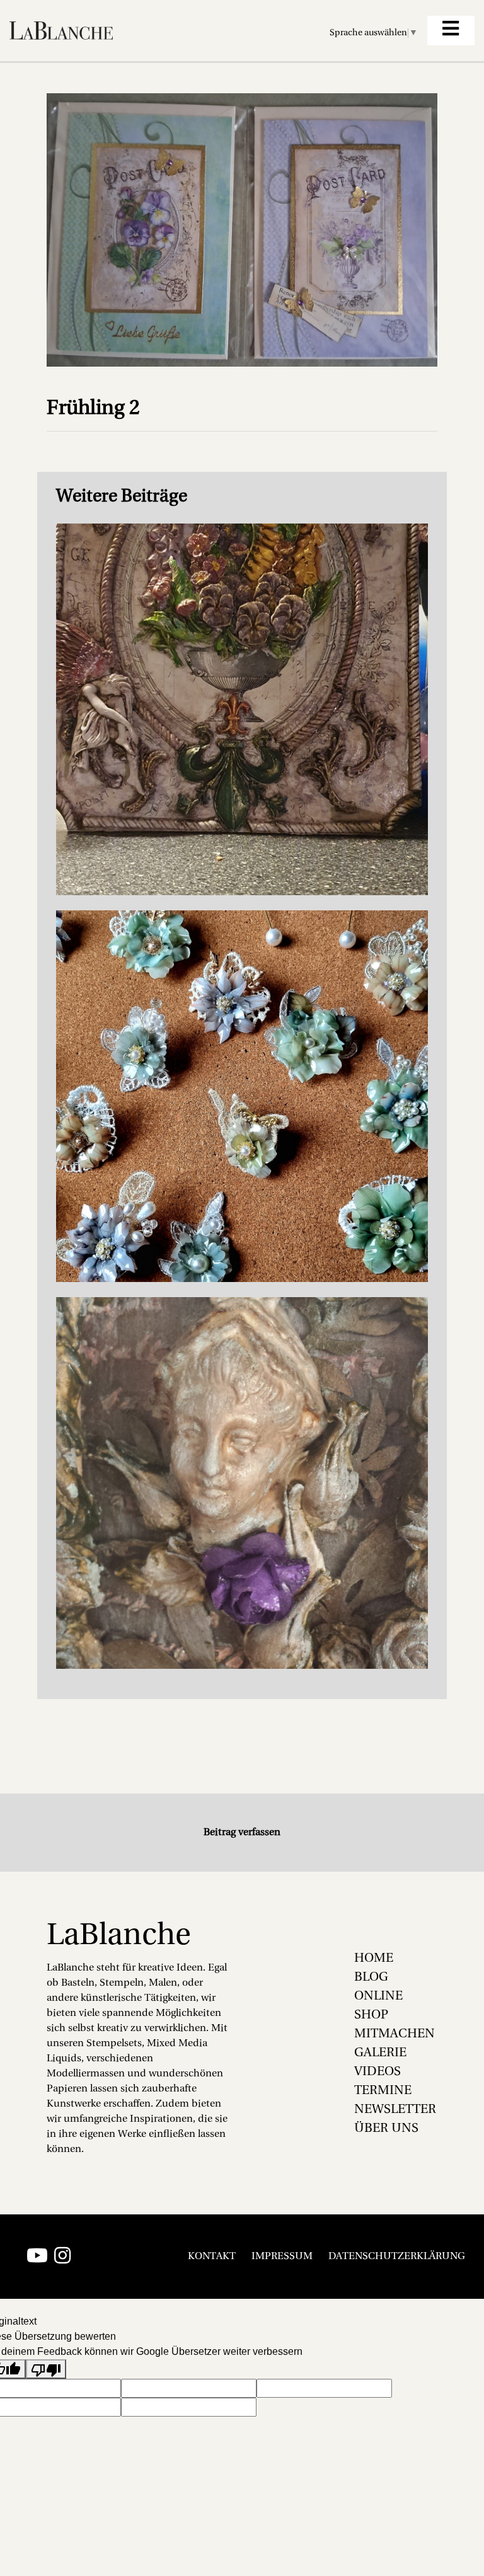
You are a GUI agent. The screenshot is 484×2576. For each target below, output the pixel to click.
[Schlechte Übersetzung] (46, 2369)
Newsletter (395, 2110)
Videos (377, 2072)
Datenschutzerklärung (397, 2257)
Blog (371, 1978)
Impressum (282, 2257)
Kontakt (212, 2257)
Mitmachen (395, 2034)
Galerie (380, 2053)
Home (374, 1959)
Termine (383, 2091)
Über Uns (386, 2129)
